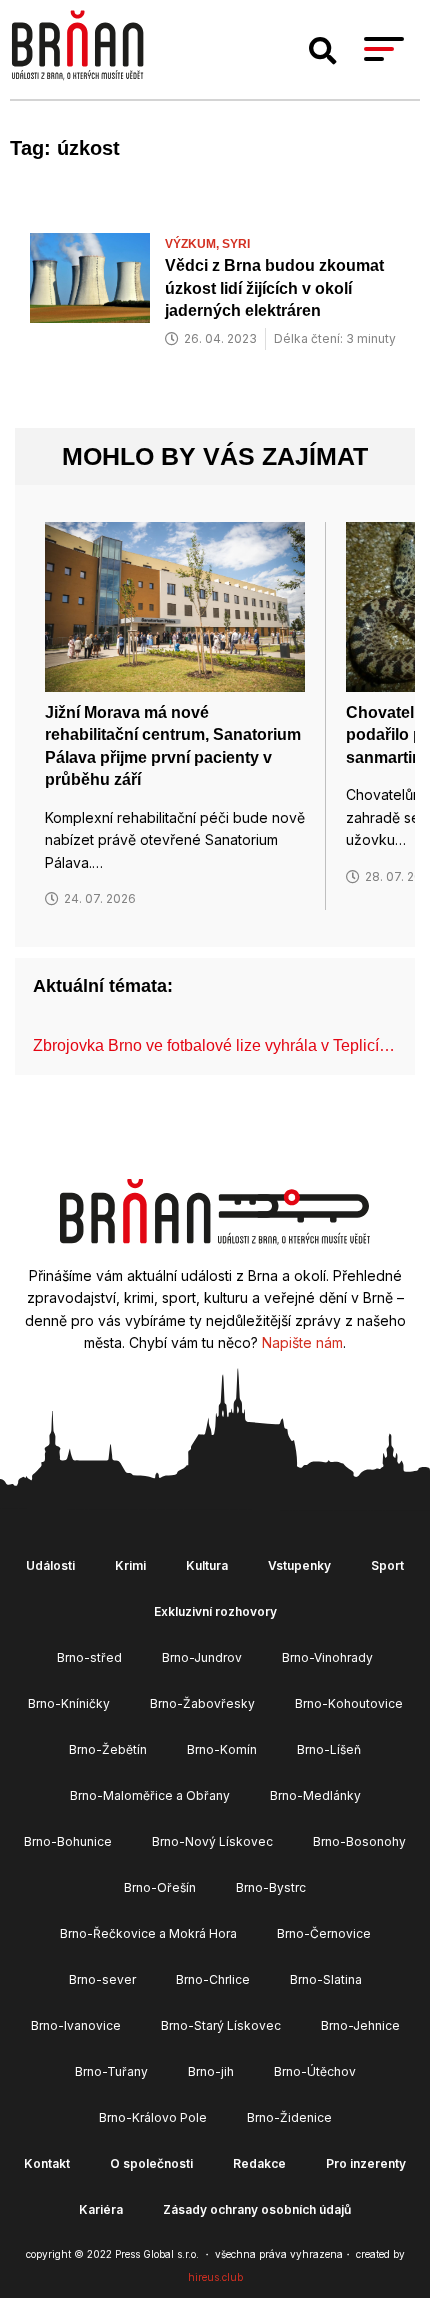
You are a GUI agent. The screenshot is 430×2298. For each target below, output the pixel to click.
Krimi (130, 1565)
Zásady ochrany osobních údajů (257, 2209)
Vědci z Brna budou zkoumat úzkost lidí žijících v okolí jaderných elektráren (274, 288)
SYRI (236, 244)
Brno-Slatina (326, 1979)
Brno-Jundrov (202, 1657)
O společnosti (151, 2163)
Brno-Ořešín (160, 1887)
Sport (387, 1565)
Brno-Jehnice (360, 2025)
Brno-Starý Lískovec (221, 2025)
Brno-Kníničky (69, 1703)
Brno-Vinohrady (327, 1657)
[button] (323, 51)
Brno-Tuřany (111, 2071)
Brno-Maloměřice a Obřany (150, 1795)
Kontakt (47, 2163)
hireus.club (215, 2277)
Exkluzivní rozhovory (215, 1611)
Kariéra (101, 2209)
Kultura (207, 1565)
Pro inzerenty (366, 2163)
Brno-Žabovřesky (202, 1703)
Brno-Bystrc (271, 1887)
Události (50, 1565)
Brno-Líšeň (329, 1749)
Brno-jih (211, 2071)
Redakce (259, 2163)
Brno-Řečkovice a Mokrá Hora (148, 1933)
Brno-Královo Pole (153, 2117)
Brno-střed (89, 1657)
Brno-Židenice (289, 2117)
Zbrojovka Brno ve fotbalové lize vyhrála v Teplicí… (214, 1045)
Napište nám (302, 1342)
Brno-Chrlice (213, 1979)
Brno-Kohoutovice (349, 1703)
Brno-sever (102, 1979)
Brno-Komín (222, 1749)
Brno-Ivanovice (76, 2025)
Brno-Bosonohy (359, 1841)
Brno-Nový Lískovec (212, 1841)
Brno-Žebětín (108, 1749)
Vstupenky (299, 1565)
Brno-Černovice (324, 1933)
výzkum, (193, 244)
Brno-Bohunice (68, 1841)
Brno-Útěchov (315, 2071)
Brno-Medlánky (315, 1795)
